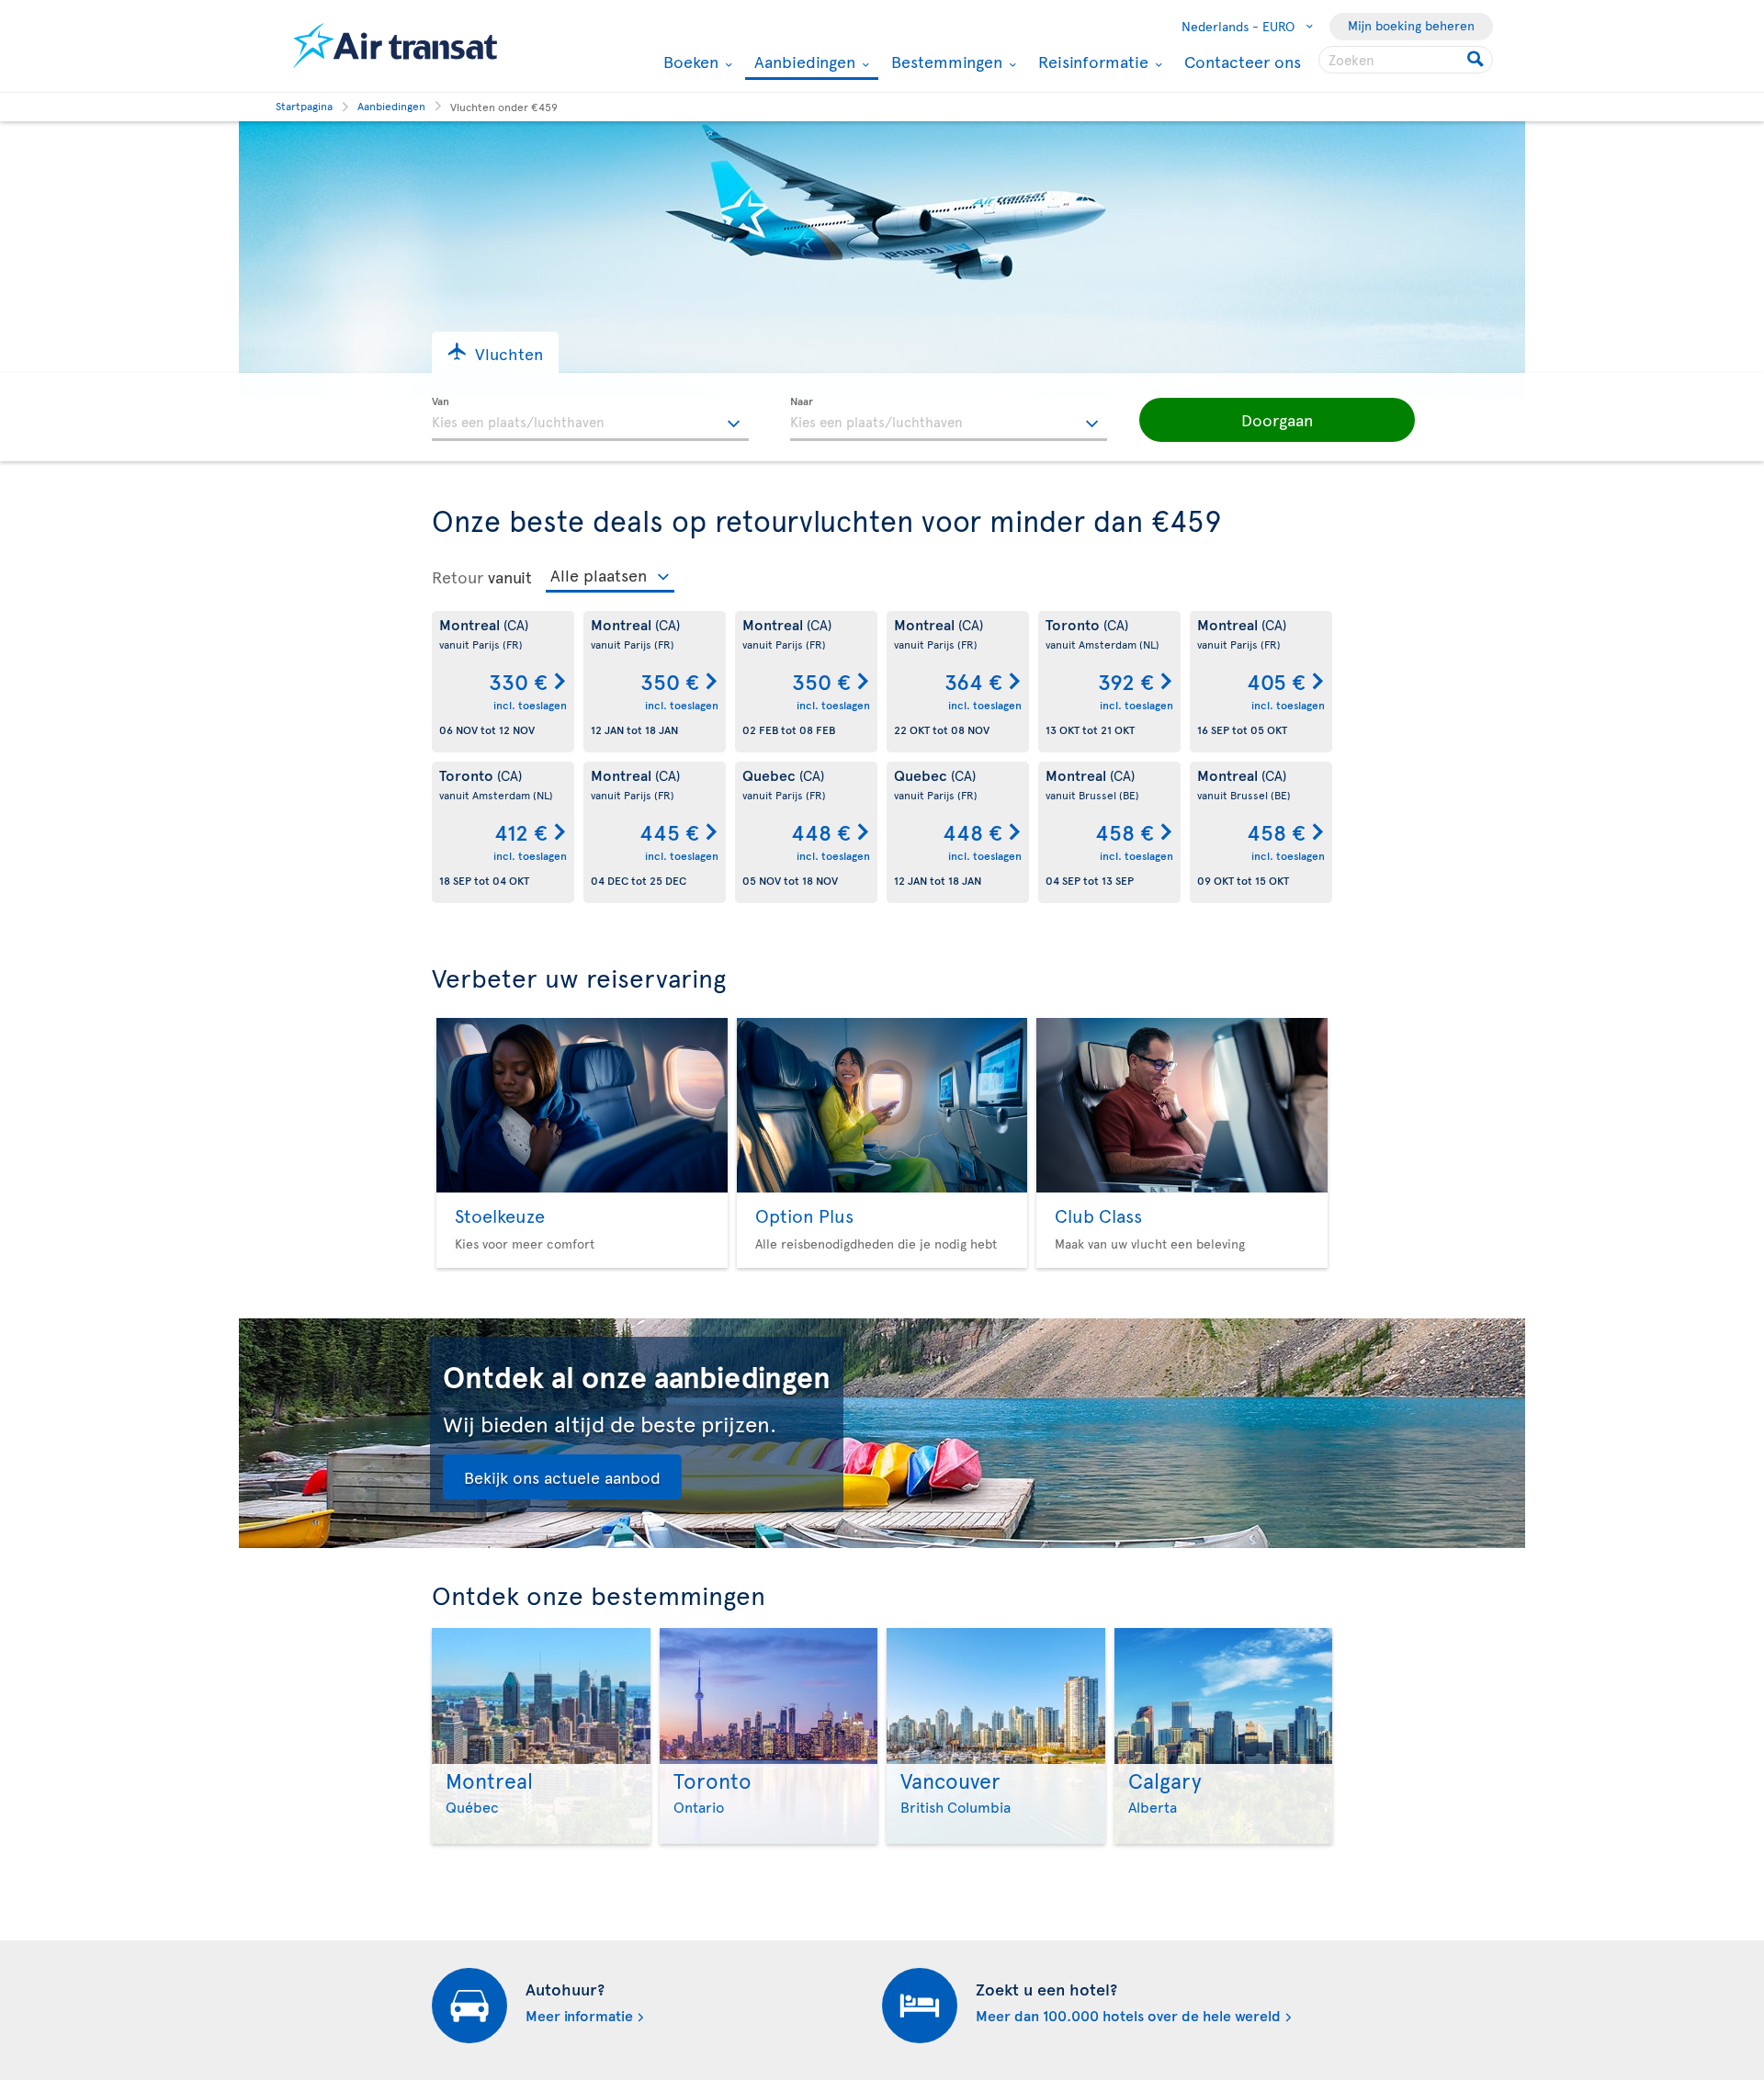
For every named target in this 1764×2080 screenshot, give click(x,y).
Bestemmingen (944, 62)
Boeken (689, 62)
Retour (458, 577)
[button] (495, 352)
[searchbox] (1406, 60)
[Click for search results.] (1477, 60)
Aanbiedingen (803, 63)
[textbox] (590, 419)
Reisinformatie (1091, 62)
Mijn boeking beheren (1411, 25)
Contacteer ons (1243, 61)
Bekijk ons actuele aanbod (562, 1477)
